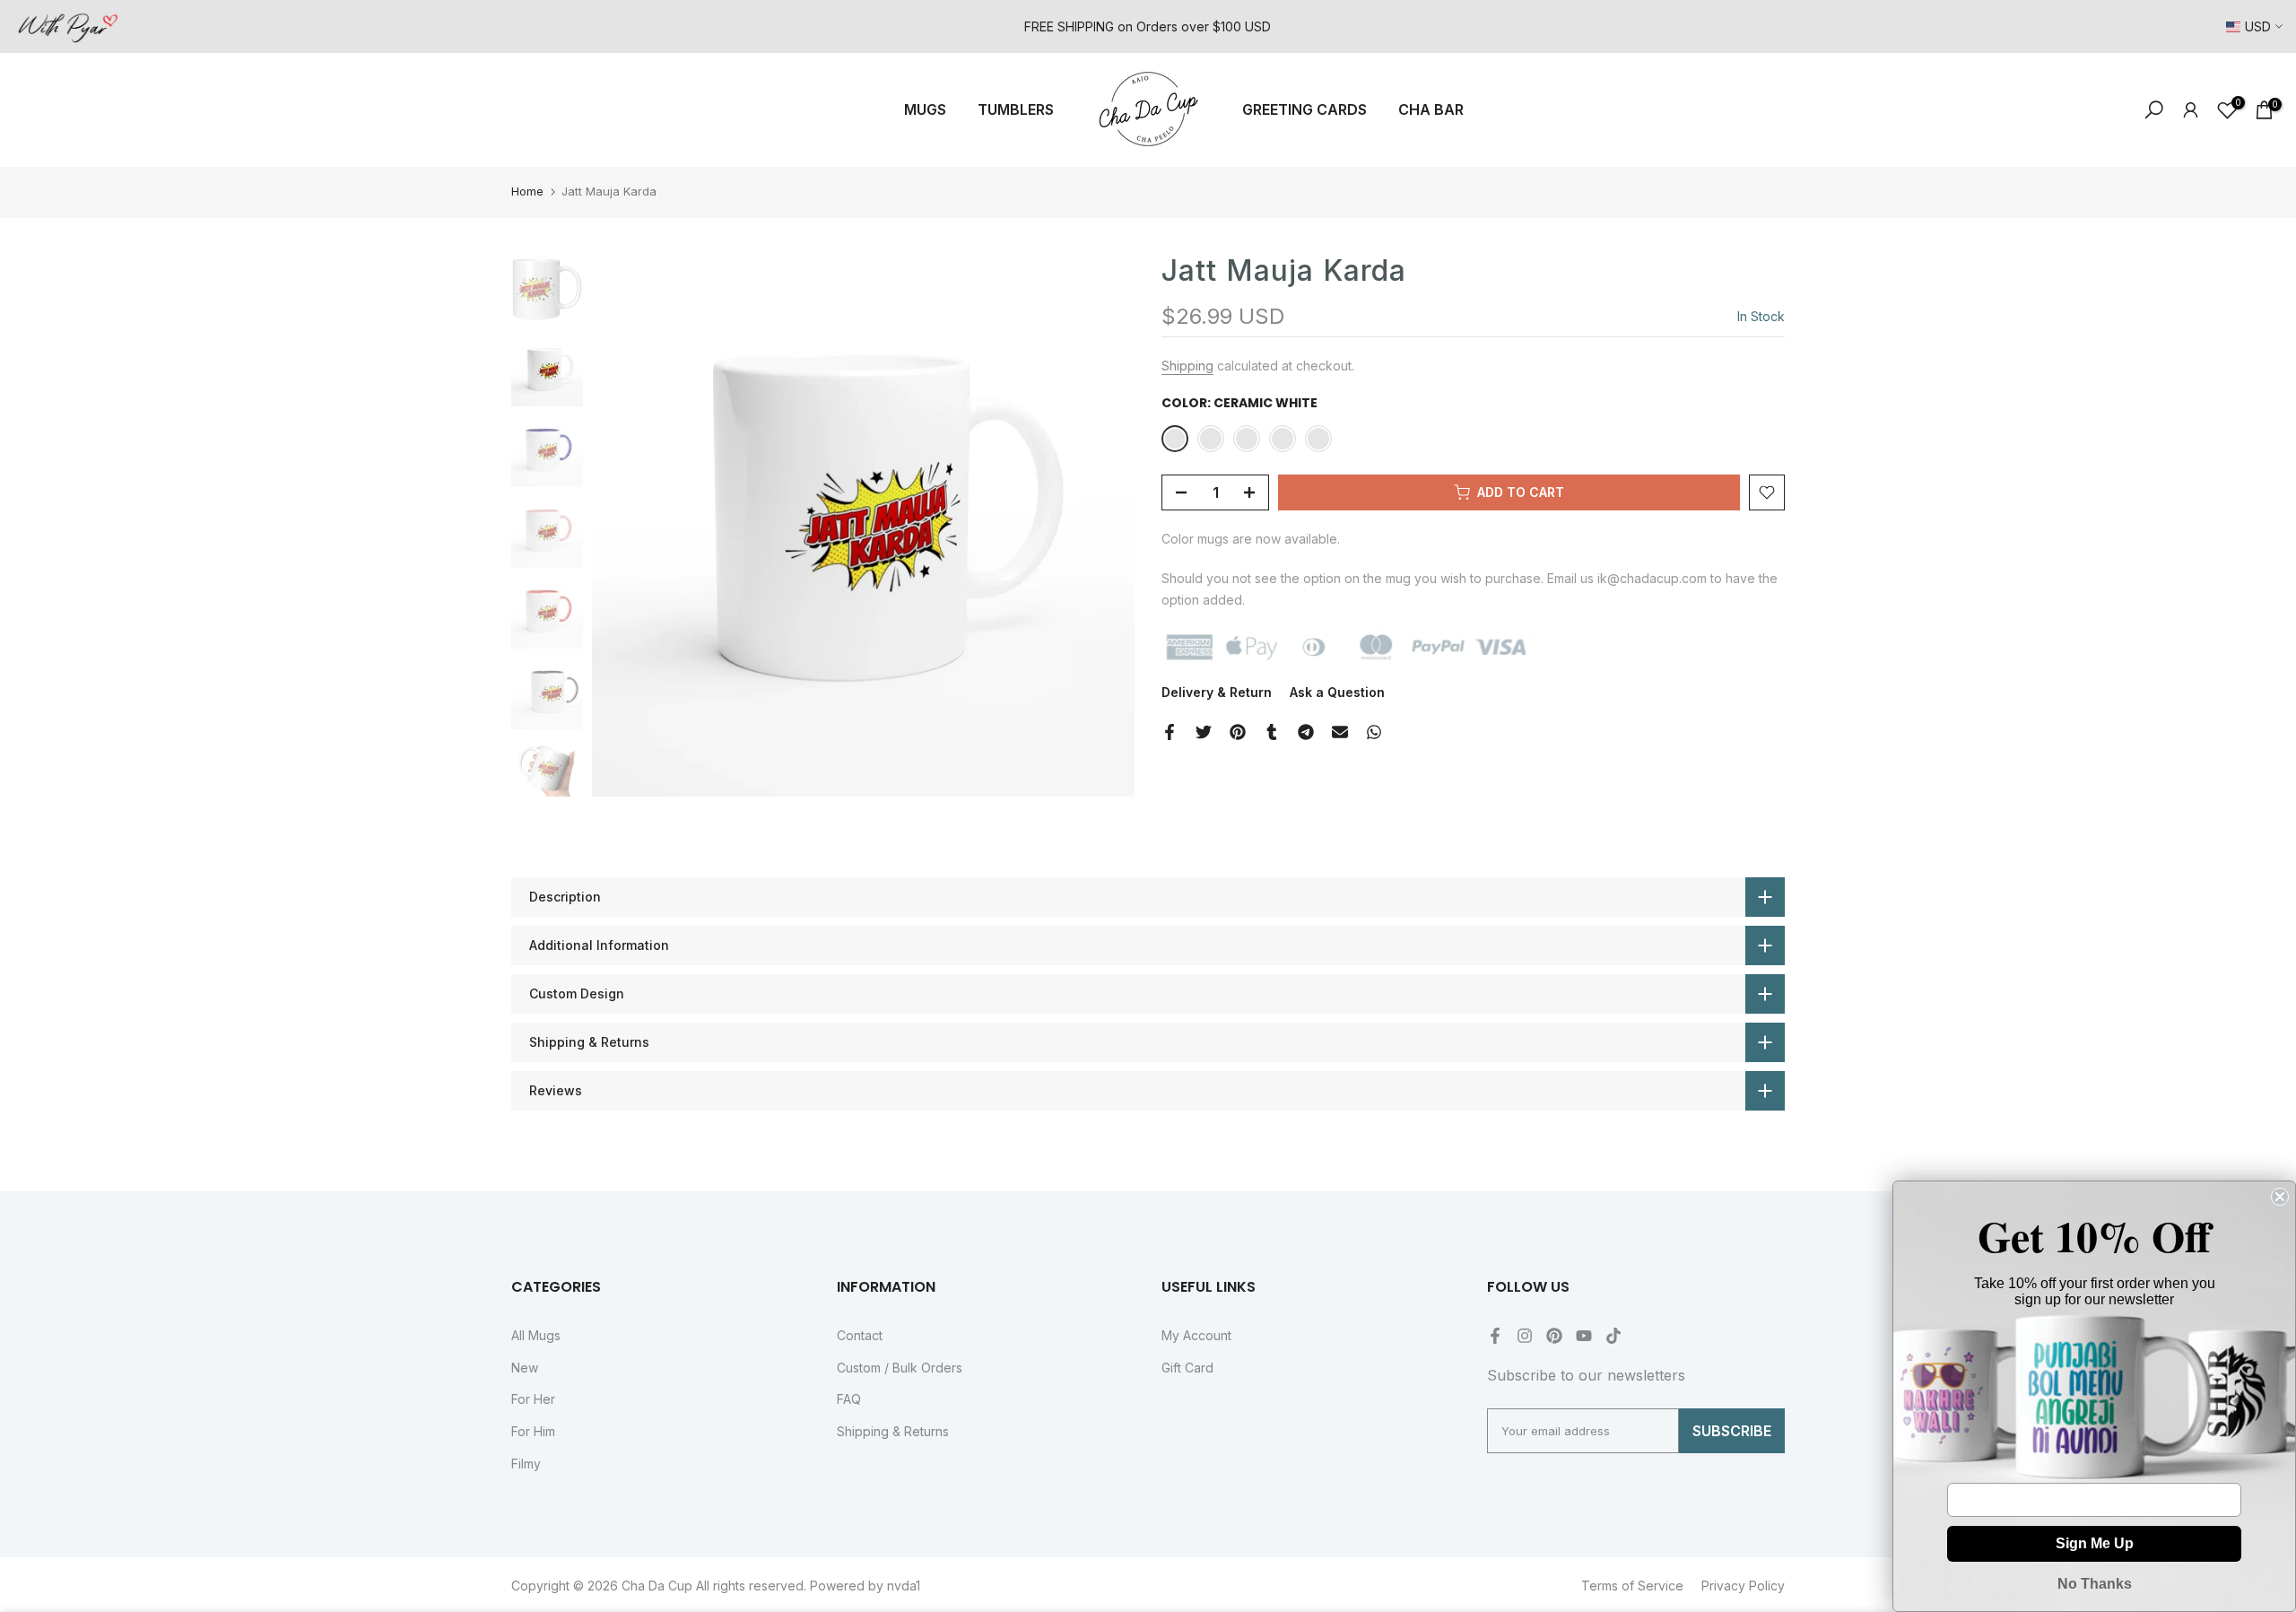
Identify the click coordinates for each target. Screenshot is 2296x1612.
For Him (533, 1431)
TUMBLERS (1016, 109)
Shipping (1187, 366)
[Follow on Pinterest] (1554, 1336)
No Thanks (2095, 1584)
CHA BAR (1431, 109)
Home (527, 191)
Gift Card (1187, 1368)
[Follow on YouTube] (1584, 1336)
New (525, 1368)
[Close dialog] (2280, 1197)
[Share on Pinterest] (1238, 732)
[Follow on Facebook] (1495, 1336)
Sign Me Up (2095, 1543)
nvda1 (904, 1586)
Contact (860, 1335)
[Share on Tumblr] (1272, 732)
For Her (533, 1399)
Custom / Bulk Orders (900, 1368)
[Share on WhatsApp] (1374, 732)
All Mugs (536, 1335)
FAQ (849, 1399)
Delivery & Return (1217, 692)
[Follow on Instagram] (1525, 1336)
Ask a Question (1337, 692)
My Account (1196, 1335)
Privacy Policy (1743, 1586)
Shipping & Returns (893, 1431)
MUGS (925, 109)
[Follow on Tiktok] (1613, 1336)
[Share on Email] (1340, 732)
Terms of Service (1632, 1586)
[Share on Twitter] (1204, 732)
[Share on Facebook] (1170, 732)
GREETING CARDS (1305, 109)
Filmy (526, 1464)
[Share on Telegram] (1306, 732)
